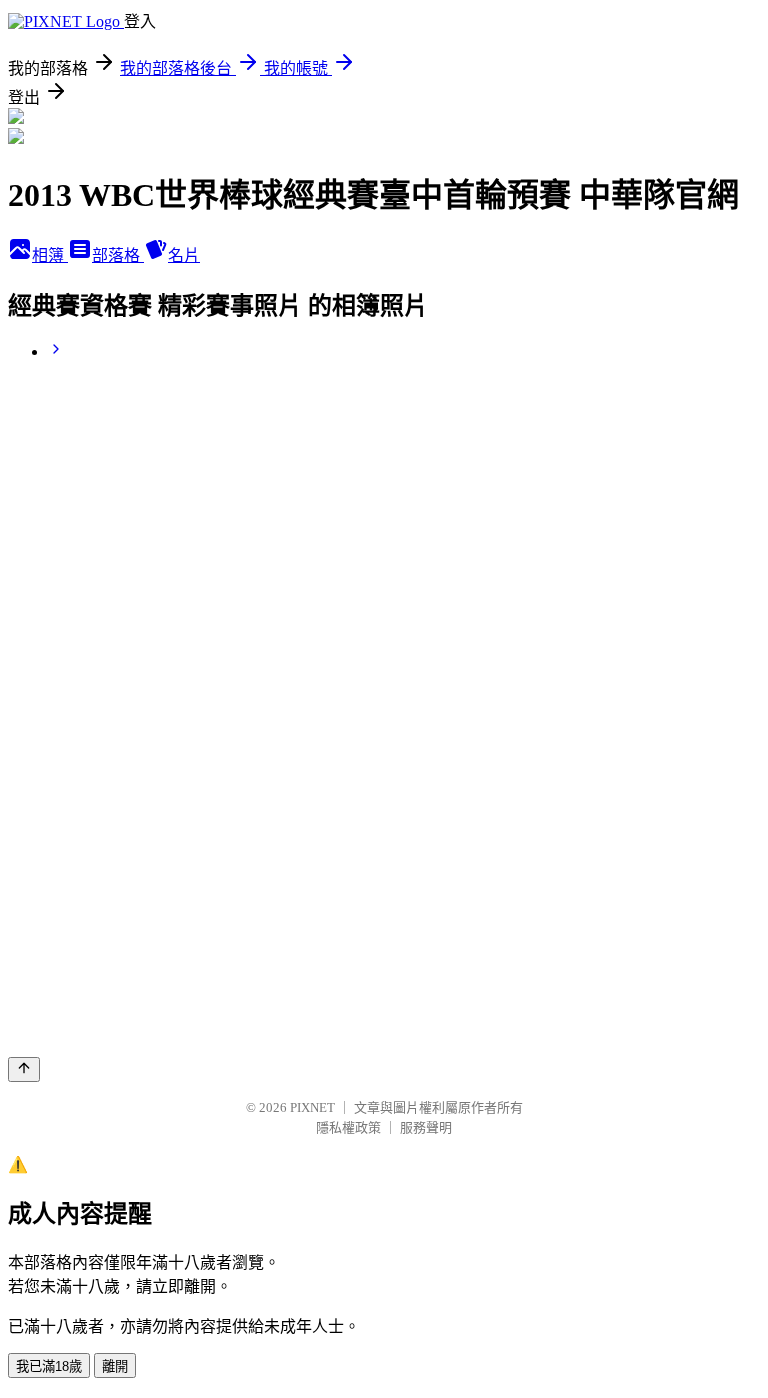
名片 (184, 255)
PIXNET (312, 1107)
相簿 (50, 255)
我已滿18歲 (49, 1366)
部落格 (118, 255)
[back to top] (24, 1069)
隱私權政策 (348, 1127)
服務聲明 (426, 1127)
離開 (115, 1366)
